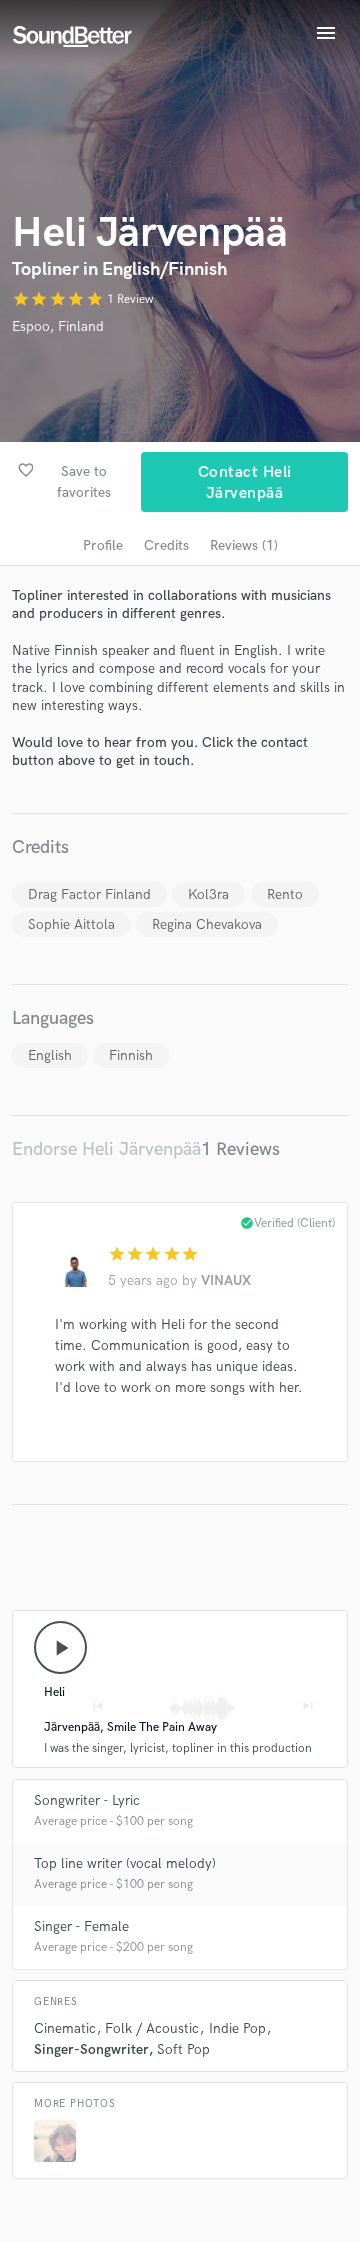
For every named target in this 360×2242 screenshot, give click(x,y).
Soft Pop (183, 2049)
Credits (166, 545)
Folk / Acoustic (152, 2028)
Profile (103, 545)
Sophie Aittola (71, 924)
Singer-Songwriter (91, 2049)
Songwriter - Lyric (87, 1800)
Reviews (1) (244, 545)
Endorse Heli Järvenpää (106, 1149)
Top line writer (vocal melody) (125, 1863)
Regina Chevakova (207, 924)
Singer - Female (81, 1926)
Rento (285, 894)
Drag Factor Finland (89, 894)
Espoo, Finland (58, 326)
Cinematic (65, 2028)
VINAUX (226, 1280)
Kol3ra (208, 894)
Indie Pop (237, 2028)
